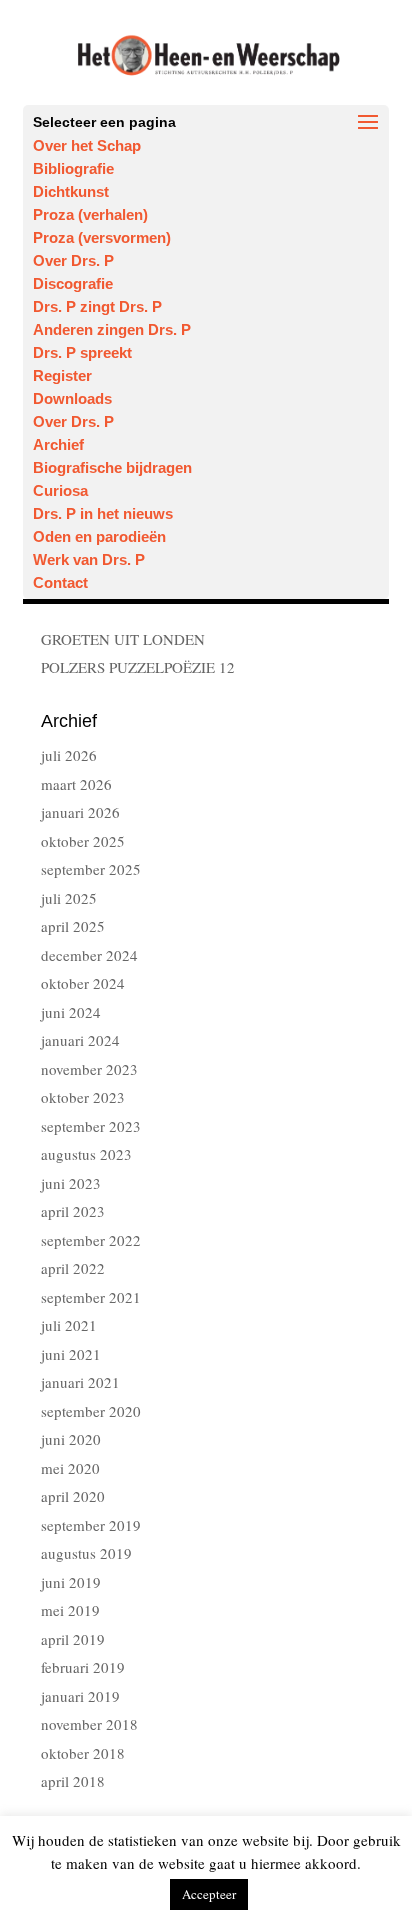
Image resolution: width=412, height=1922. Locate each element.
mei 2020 (70, 1468)
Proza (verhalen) (90, 214)
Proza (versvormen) (102, 237)
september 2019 (91, 1525)
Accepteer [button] (209, 1894)
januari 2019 (80, 1696)
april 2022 (73, 1268)
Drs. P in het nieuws (103, 513)
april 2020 (73, 1496)
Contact (60, 582)
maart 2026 (76, 784)
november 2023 (89, 1069)
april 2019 (73, 1639)
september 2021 (91, 1297)
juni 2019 (71, 1582)
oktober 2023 (83, 1097)
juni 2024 (71, 1012)
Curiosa (60, 490)
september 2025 (91, 869)
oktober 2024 (83, 983)
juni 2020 (71, 1439)
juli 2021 (69, 1325)
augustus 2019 (86, 1553)
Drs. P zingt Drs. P (97, 306)
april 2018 (73, 1781)
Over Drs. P (73, 260)
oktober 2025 (83, 841)
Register (62, 375)
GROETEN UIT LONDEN (123, 639)
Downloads (72, 398)
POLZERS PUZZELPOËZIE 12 (138, 667)
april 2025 (73, 926)
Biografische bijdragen (112, 467)
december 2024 (89, 955)
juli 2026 (69, 755)
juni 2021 (71, 1354)
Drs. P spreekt (82, 352)
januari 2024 (80, 1040)
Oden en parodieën (99, 536)
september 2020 (91, 1411)
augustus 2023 (86, 1154)
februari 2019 (83, 1667)
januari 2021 (80, 1382)
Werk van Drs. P (89, 559)
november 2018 (89, 1724)
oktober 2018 (83, 1753)
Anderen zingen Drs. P (112, 329)
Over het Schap (87, 145)
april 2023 (73, 1211)
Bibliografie (73, 168)
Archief (58, 444)
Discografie (73, 283)
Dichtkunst (71, 191)
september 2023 (91, 1126)
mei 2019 (70, 1610)
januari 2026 (80, 812)
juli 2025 (69, 898)
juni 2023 (71, 1183)
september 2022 (91, 1240)
